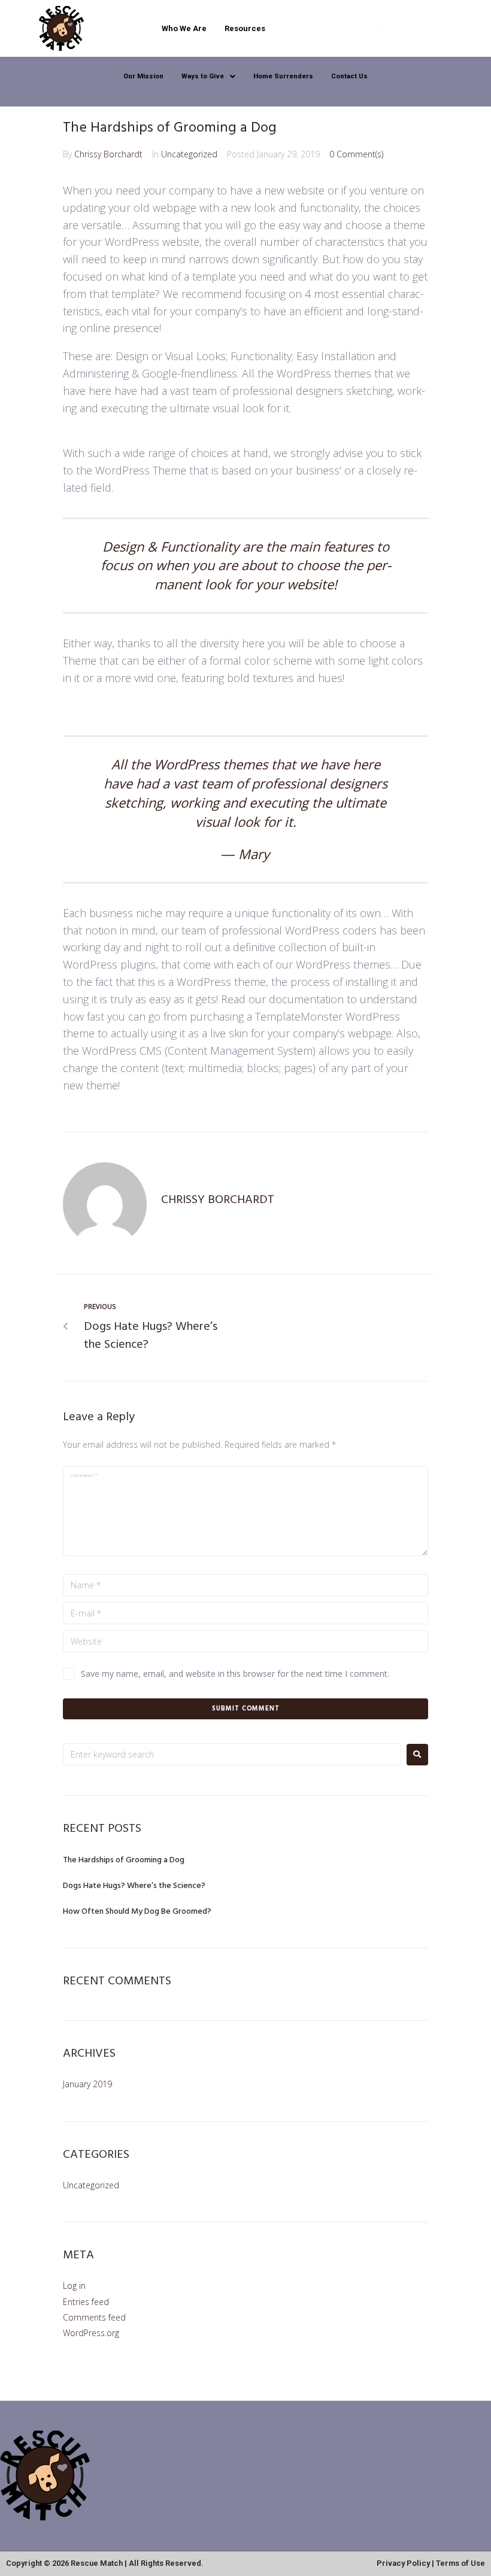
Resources (245, 28)
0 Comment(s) (356, 154)
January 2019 (87, 2084)
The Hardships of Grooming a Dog (124, 1860)
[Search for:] (232, 1754)
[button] (208, 76)
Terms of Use (460, 2563)
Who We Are (184, 28)
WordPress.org (91, 2333)
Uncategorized (189, 154)
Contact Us (349, 76)
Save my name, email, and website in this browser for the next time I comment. (235, 1674)
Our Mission (143, 76)
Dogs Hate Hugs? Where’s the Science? (134, 1886)
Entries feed (86, 2302)
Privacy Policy (403, 2563)
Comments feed (94, 2317)
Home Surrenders (283, 76)
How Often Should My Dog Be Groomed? (137, 1912)
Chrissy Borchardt (108, 154)
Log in (74, 2286)
